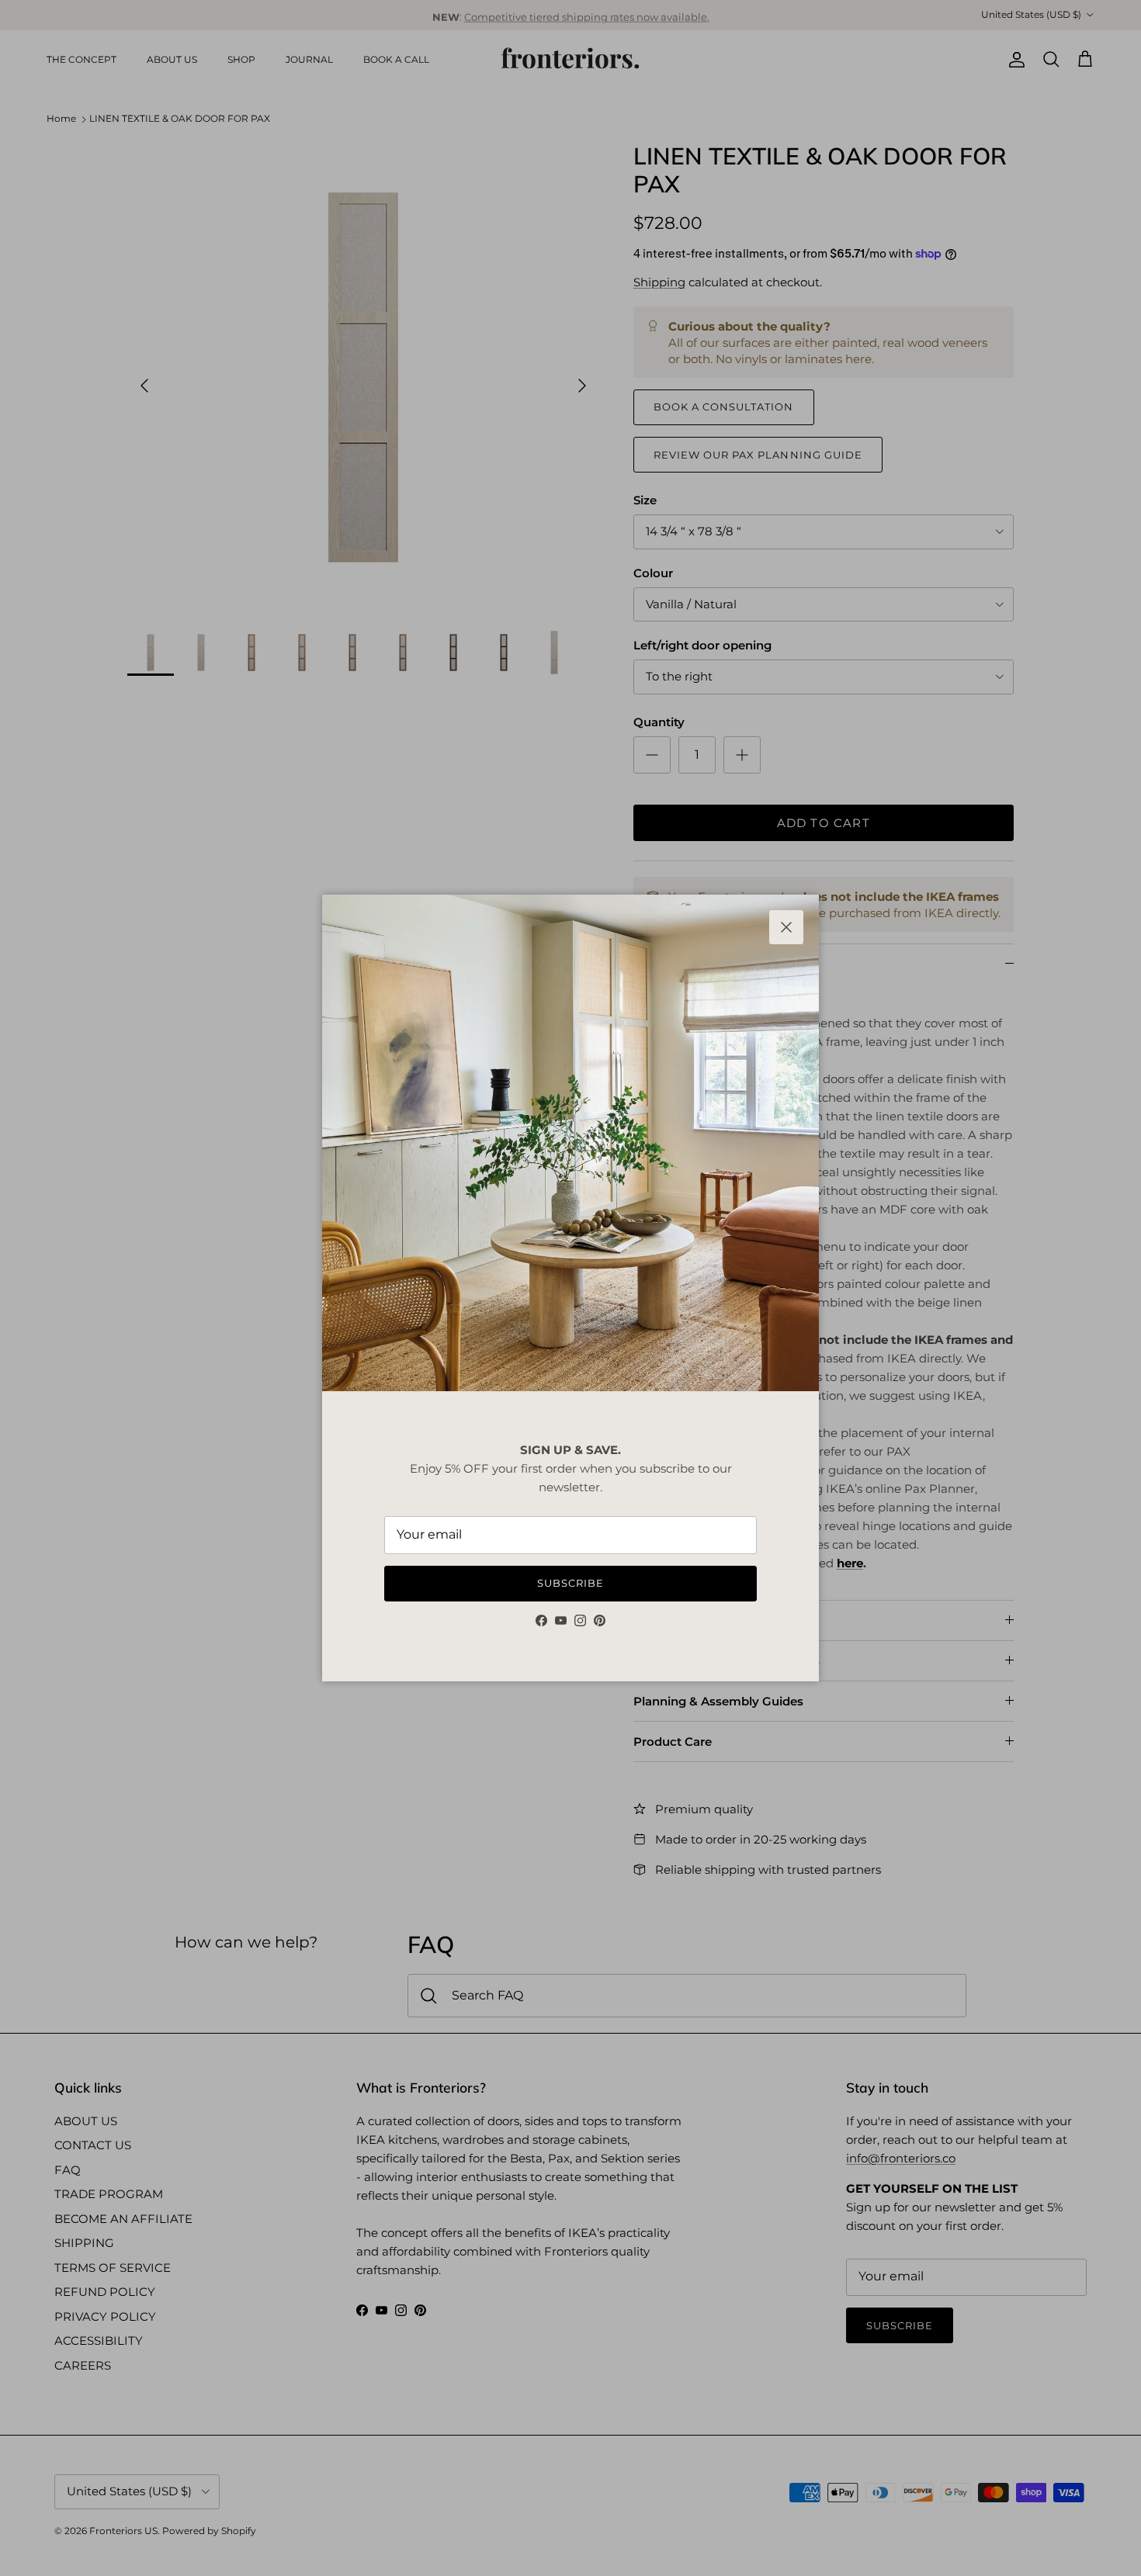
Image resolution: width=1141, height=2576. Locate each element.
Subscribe (570, 1583)
